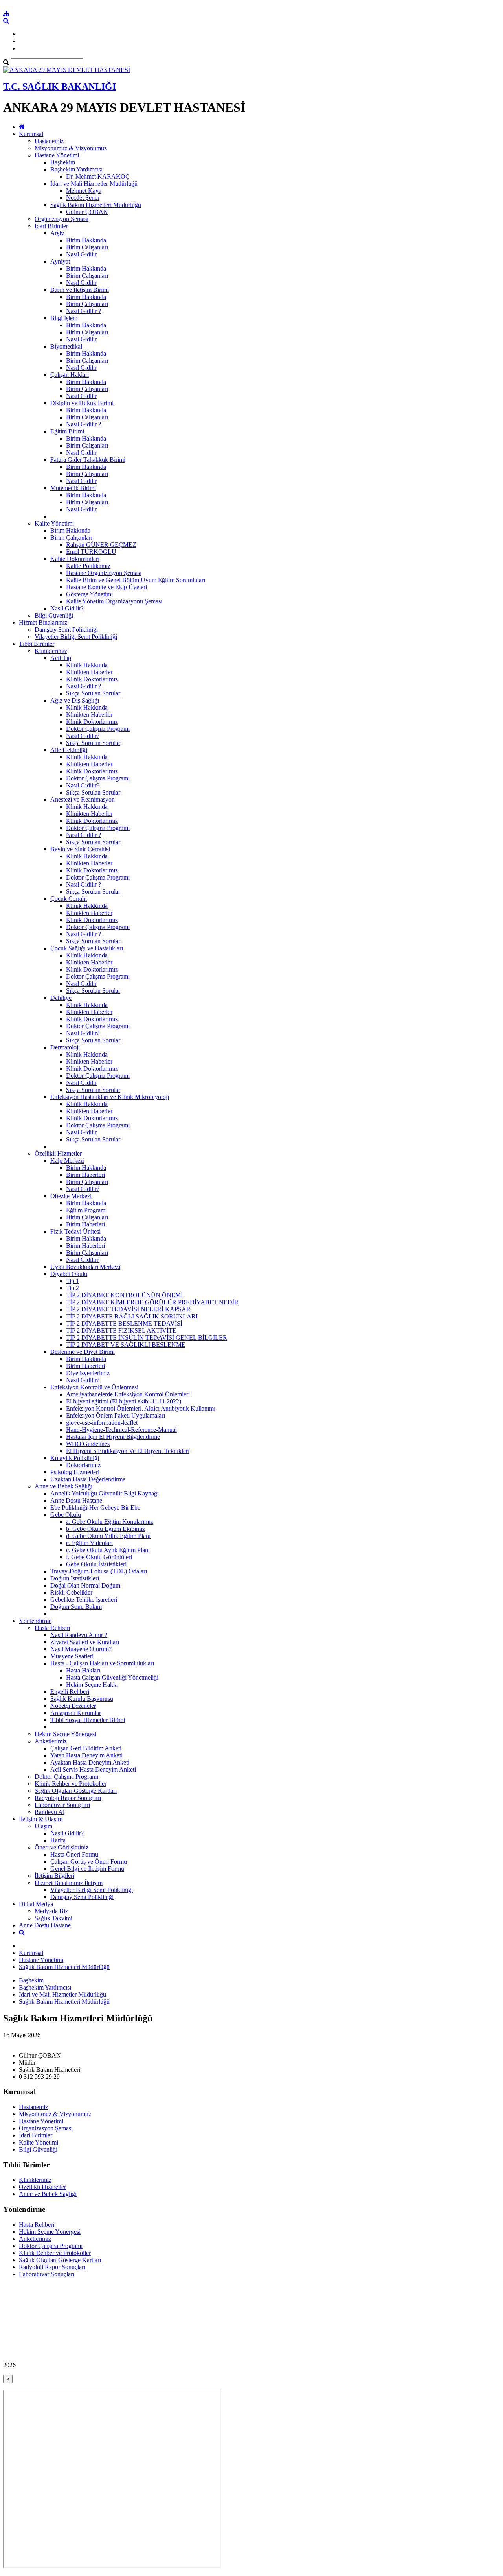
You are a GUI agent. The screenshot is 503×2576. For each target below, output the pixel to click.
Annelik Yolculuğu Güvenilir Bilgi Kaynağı (105, 1493)
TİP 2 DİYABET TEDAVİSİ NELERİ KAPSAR (128, 1309)
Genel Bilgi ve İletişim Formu (87, 1869)
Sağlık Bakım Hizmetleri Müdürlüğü (96, 205)
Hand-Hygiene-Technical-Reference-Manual (121, 1430)
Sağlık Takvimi (53, 1918)
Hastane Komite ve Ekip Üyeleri (106, 587)
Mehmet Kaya (84, 191)
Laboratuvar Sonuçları (62, 1805)
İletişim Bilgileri (54, 1876)
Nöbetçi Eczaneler (73, 1706)
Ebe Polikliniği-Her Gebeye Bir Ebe (95, 1507)
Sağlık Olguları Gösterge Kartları (76, 1791)
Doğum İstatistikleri (75, 1578)
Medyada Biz (51, 1911)
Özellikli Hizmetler (58, 1153)
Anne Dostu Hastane (76, 1500)
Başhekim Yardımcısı (76, 169)
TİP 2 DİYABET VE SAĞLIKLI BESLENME (126, 1345)
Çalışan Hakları (70, 375)
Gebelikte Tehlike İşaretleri (84, 1600)
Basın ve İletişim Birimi (80, 290)
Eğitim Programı (86, 1210)
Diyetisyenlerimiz (88, 1373)
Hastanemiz (49, 141)
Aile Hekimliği (69, 750)
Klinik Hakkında (87, 665)
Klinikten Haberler (89, 672)
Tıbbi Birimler (37, 644)
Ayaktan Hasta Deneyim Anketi (90, 1762)
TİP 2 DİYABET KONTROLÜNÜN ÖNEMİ (124, 1295)
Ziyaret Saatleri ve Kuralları (85, 1642)
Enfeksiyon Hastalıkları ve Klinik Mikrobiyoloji (110, 1097)
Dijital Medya (36, 1904)
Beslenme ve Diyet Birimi (83, 1352)
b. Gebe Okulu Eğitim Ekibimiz (106, 1529)
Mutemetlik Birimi (73, 488)
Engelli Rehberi (70, 1692)
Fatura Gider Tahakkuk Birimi (88, 460)
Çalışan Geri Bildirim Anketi (86, 1748)
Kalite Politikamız (88, 566)
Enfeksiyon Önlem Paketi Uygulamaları (116, 1415)
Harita (58, 1840)
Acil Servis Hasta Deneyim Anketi (93, 1769)
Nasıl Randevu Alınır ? (79, 1635)
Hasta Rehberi (52, 1628)
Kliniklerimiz (51, 651)
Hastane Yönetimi (57, 155)
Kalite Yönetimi (54, 523)
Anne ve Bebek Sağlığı (63, 1486)
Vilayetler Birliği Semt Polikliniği (76, 637)
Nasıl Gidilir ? (84, 311)
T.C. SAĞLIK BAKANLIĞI (60, 87)
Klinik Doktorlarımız (92, 679)
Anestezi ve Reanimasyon (83, 799)
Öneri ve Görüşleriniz (61, 1847)
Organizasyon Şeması (61, 219)
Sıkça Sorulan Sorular (93, 693)
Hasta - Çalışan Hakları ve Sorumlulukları (102, 1663)
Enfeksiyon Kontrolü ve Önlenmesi (94, 1387)
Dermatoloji (65, 1047)
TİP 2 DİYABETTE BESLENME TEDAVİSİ (124, 1323)
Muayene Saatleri (72, 1656)
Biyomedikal (66, 346)
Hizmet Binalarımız (43, 622)
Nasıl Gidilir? (67, 608)
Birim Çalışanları (87, 247)
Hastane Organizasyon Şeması (104, 573)
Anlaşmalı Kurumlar (76, 1713)
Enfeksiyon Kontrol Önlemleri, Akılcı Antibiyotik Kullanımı (141, 1408)
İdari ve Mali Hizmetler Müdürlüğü (94, 183)
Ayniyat (60, 261)
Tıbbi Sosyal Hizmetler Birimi (88, 1720)
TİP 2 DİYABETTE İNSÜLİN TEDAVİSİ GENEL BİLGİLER (147, 1338)
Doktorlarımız (83, 1465)
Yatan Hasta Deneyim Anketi (86, 1755)
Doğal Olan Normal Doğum (85, 1585)
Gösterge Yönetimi (89, 594)
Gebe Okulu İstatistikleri (96, 1564)
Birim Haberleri (85, 1175)
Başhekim (63, 162)
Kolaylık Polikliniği (75, 1458)
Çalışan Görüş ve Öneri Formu (89, 1861)
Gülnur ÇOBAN (87, 212)
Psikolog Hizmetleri (75, 1472)
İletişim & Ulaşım (41, 1819)
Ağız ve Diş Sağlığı (75, 700)
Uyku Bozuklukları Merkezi (85, 1267)
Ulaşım (43, 1826)
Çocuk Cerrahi (69, 899)
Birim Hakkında (86, 240)
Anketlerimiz (51, 1741)
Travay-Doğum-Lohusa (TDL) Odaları (99, 1571)
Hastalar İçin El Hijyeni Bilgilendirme (113, 1437)
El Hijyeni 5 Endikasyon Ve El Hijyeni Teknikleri (128, 1451)
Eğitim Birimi (67, 431)
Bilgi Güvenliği (54, 615)
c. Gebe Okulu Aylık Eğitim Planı (108, 1550)
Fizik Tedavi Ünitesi (75, 1231)
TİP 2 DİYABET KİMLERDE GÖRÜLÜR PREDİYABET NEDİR (152, 1302)
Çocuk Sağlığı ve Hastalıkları (87, 948)
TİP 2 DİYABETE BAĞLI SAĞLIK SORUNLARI (132, 1316)
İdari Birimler (51, 226)
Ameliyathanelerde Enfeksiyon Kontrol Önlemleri (128, 1394)
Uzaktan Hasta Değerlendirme (88, 1479)
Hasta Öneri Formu (74, 1854)
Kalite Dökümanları (75, 559)
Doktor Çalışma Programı (98, 729)
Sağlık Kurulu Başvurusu (82, 1699)
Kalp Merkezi (67, 1161)
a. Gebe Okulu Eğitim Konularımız (110, 1522)
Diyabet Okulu (69, 1274)
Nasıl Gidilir (81, 254)
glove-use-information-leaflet (102, 1423)
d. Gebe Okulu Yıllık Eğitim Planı (108, 1536)
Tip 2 (73, 1288)
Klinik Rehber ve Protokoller (71, 1784)
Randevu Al (50, 1812)
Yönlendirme (35, 1621)
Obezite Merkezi (71, 1196)
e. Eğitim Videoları (89, 1543)
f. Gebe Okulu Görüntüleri (99, 1557)
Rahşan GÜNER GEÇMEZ (101, 545)
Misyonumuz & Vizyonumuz (71, 148)
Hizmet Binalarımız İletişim (69, 1883)
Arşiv (57, 233)
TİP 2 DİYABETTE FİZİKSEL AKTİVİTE (121, 1330)
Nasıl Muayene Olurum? (81, 1649)
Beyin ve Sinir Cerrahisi (80, 849)
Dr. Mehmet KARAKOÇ (98, 176)
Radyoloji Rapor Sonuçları (68, 1798)
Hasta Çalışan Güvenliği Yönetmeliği (112, 1677)
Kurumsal (31, 134)
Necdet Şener (83, 198)
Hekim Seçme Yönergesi (65, 1734)
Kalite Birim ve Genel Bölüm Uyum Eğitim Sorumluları (136, 580)
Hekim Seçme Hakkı (92, 1684)
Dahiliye (61, 998)
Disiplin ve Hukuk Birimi (82, 403)
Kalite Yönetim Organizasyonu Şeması (114, 601)
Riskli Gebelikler (71, 1592)
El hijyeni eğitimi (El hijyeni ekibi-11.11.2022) (124, 1401)
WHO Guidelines (88, 1444)
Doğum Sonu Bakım (76, 1607)
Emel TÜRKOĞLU (91, 552)
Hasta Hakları (83, 1670)
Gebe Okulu (66, 1515)
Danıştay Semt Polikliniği (66, 630)
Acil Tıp (61, 658)
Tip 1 (73, 1281)
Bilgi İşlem (64, 318)
